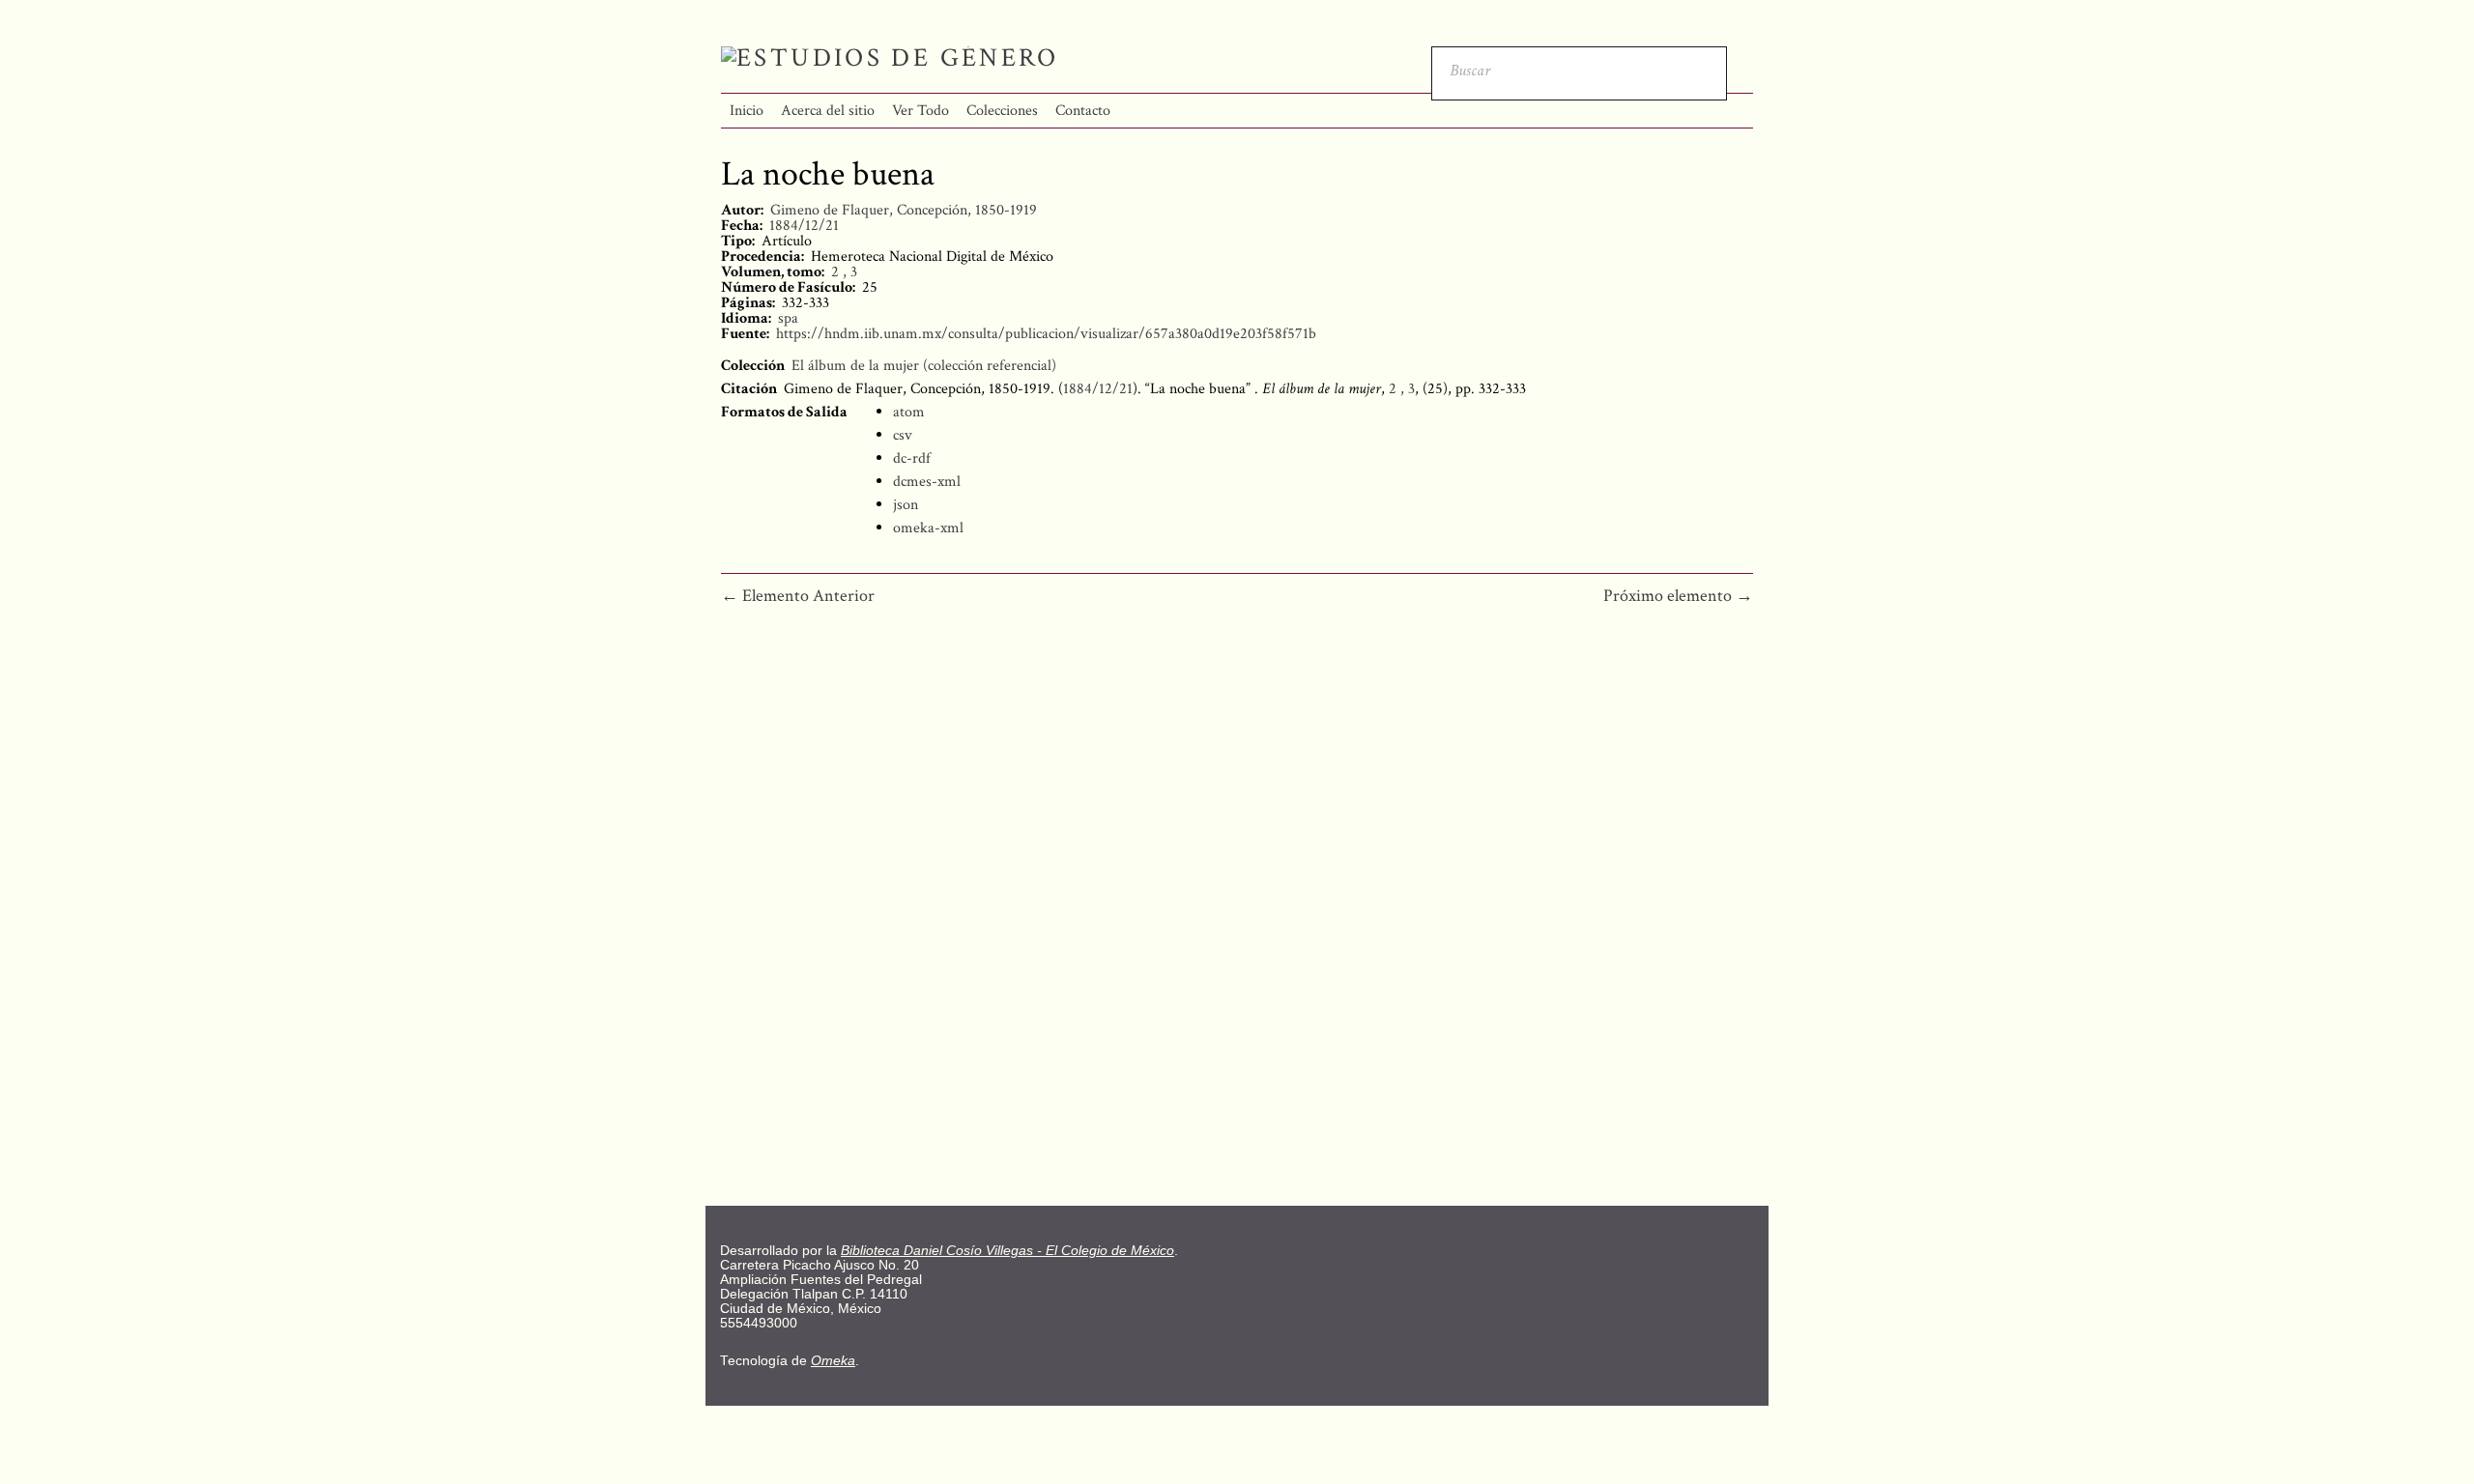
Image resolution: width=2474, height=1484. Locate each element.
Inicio (747, 111)
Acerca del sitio (828, 111)
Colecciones (1002, 111)
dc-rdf (912, 458)
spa (788, 318)
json (906, 505)
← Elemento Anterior (798, 596)
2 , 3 (844, 272)
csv (903, 435)
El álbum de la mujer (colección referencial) (924, 366)
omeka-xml (928, 528)
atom (909, 412)
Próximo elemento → (1678, 596)
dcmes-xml (927, 482)
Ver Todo (921, 111)
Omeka (833, 1361)
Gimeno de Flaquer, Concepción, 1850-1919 (904, 210)
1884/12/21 (804, 226)
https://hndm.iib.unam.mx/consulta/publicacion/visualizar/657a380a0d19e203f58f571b (1046, 334)
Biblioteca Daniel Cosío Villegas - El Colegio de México (1007, 1251)
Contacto (1083, 111)
